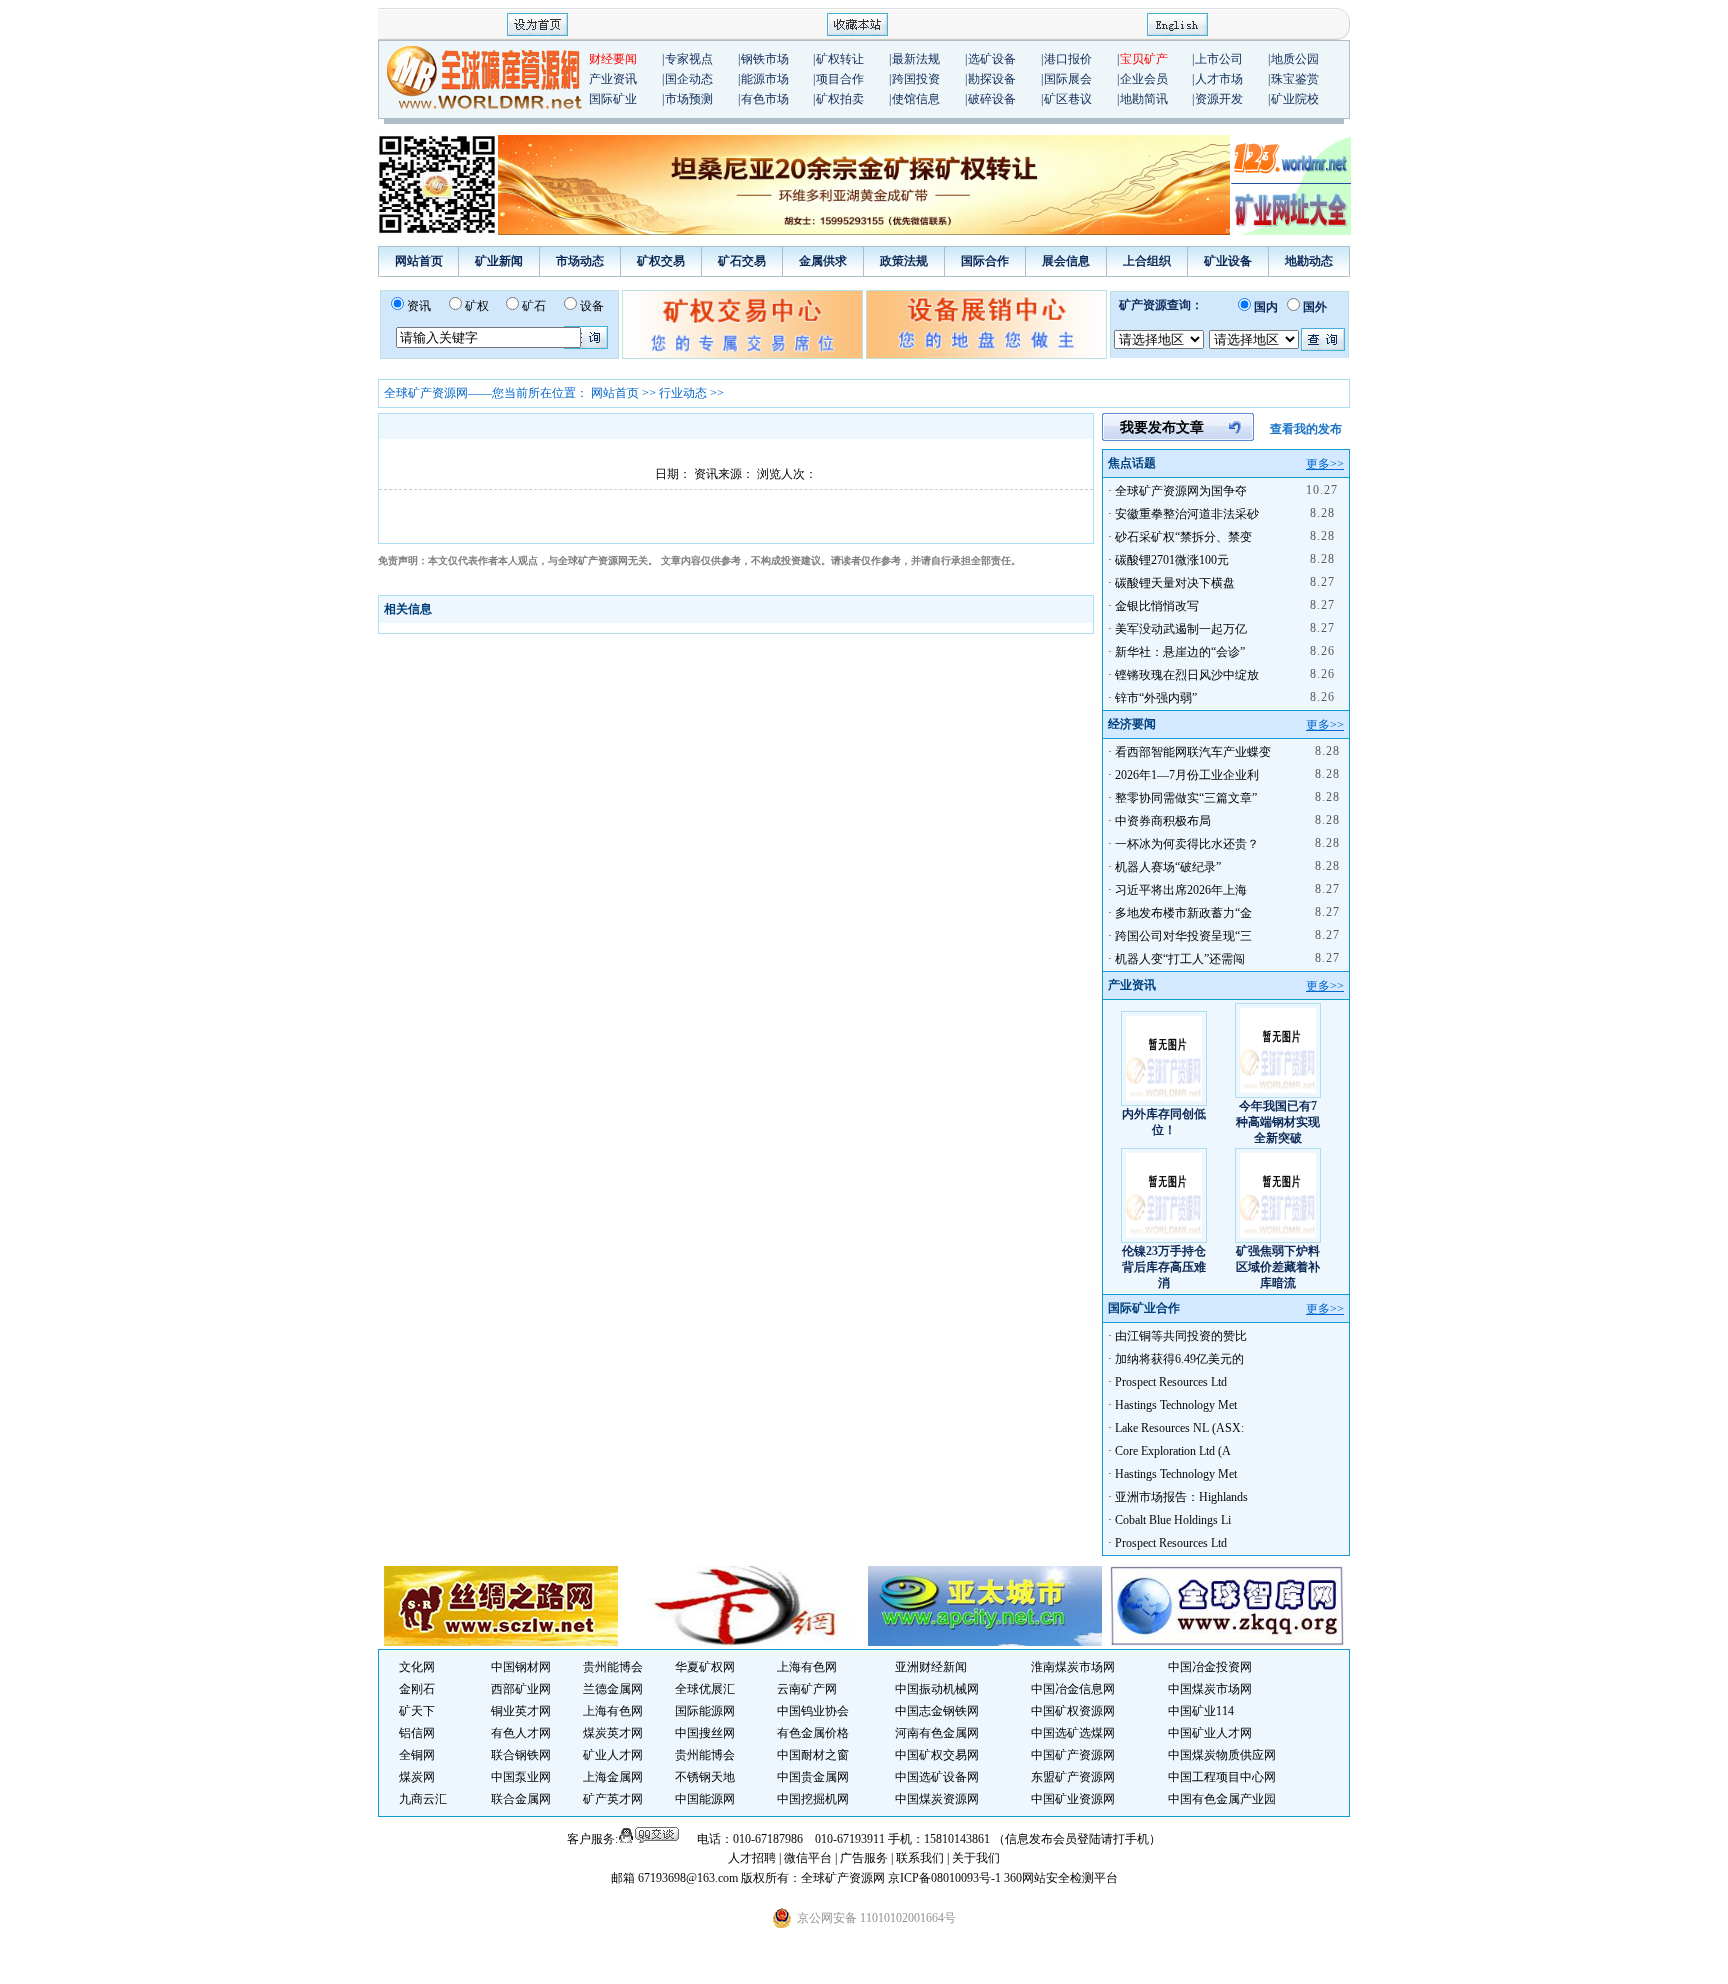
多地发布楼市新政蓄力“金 (1183, 913)
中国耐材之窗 (813, 1755)
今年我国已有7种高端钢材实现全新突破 (1278, 1122)
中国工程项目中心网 (1222, 1777)
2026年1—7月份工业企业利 (1187, 775)
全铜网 (417, 1755)
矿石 (534, 306)
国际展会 (1068, 79)
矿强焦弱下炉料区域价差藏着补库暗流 (1278, 1267)
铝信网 (417, 1733)
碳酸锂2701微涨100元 (1172, 560)
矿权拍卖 (840, 99)
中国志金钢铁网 (937, 1711)
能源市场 (765, 79)
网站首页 (419, 261)
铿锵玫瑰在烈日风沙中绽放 (1187, 675)
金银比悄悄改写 (1157, 606)
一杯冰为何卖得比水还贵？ (1187, 844)
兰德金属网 (613, 1689)
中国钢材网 (521, 1667)
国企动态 (689, 79)
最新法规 (916, 59)
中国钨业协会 (813, 1711)
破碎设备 (992, 99)
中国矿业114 (1201, 1711)
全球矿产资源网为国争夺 (1181, 491)
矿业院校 (1295, 99)
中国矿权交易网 (937, 1755)
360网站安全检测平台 (1061, 1878)
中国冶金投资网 (1210, 1667)
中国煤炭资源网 (937, 1799)
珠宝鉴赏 (1295, 79)
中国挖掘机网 (813, 1799)
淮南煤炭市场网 (1073, 1667)
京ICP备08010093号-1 (946, 1878)
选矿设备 (992, 59)
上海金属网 (613, 1777)
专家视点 (689, 59)
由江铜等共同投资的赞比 (1181, 1336)
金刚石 (417, 1689)
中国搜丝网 (705, 1733)
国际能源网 (705, 1711)
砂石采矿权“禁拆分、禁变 (1183, 537)
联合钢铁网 (521, 1755)
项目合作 (840, 79)
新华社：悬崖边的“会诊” (1180, 652)
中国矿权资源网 (1073, 1711)
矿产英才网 (613, 1799)
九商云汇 (423, 1799)
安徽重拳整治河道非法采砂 (1187, 514)
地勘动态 (1309, 261)
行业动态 (683, 393)
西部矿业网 (521, 1689)
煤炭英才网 (613, 1733)
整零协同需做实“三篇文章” (1186, 798)
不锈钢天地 (705, 1777)
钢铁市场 (765, 59)
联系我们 (920, 1858)
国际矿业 (613, 99)
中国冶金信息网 (1073, 1689)
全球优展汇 (705, 1689)
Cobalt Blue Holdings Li (1173, 1520)
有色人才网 (521, 1733)
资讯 (419, 306)
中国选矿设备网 (937, 1777)
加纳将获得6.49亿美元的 (1179, 1359)
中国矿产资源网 (1073, 1755)
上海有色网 (807, 1667)
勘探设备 (992, 79)
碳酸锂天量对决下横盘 (1175, 583)
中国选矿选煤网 (1073, 1733)
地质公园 (1295, 59)
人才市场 (1219, 79)
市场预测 (689, 99)
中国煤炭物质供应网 (1222, 1755)
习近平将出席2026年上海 (1181, 890)
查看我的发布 (1306, 429)
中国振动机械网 (937, 1689)
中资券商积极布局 (1163, 821)
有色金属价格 (813, 1733)
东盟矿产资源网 (1073, 1777)
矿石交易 (742, 261)
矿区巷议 (1068, 99)
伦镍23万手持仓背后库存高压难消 (1164, 1267)
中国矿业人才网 (1210, 1733)
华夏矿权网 (705, 1667)
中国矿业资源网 (1073, 1799)
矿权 (477, 306)
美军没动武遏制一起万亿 (1181, 629)
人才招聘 (752, 1858)
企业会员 (1144, 79)
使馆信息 (916, 99)
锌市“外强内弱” (1156, 698)
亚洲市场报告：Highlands (1181, 1497)
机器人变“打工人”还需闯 (1180, 959)
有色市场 (765, 99)
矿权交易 (661, 261)
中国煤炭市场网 (1210, 1689)
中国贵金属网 (813, 1777)
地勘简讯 (1144, 99)
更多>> (1325, 464)
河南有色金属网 (937, 1733)
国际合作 (985, 261)
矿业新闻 (499, 261)
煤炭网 (417, 1777)
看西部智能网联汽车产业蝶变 (1193, 752)
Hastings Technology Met (1176, 1405)
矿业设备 (1228, 261)
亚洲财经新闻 (931, 1667)
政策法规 (904, 261)
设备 (592, 306)
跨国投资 (916, 79)
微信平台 (808, 1858)
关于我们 (976, 1858)
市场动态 (580, 261)
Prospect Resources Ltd (1171, 1382)
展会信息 (1066, 261)
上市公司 (1219, 59)
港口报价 (1068, 59)
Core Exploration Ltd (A (1173, 1451)
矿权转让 (840, 59)
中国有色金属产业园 (1222, 1799)
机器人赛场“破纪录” (1168, 867)
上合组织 (1147, 261)
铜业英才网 (521, 1711)
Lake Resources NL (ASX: (1179, 1428)
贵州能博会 (613, 1667)
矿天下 (417, 1711)
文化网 (417, 1667)
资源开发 (1219, 99)
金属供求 (823, 261)
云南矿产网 (807, 1689)
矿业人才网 (613, 1755)
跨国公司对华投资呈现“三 (1183, 936)
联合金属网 (521, 1799)
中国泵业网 (521, 1777)
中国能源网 (705, 1799)
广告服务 (865, 1858)
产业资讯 (613, 79)
